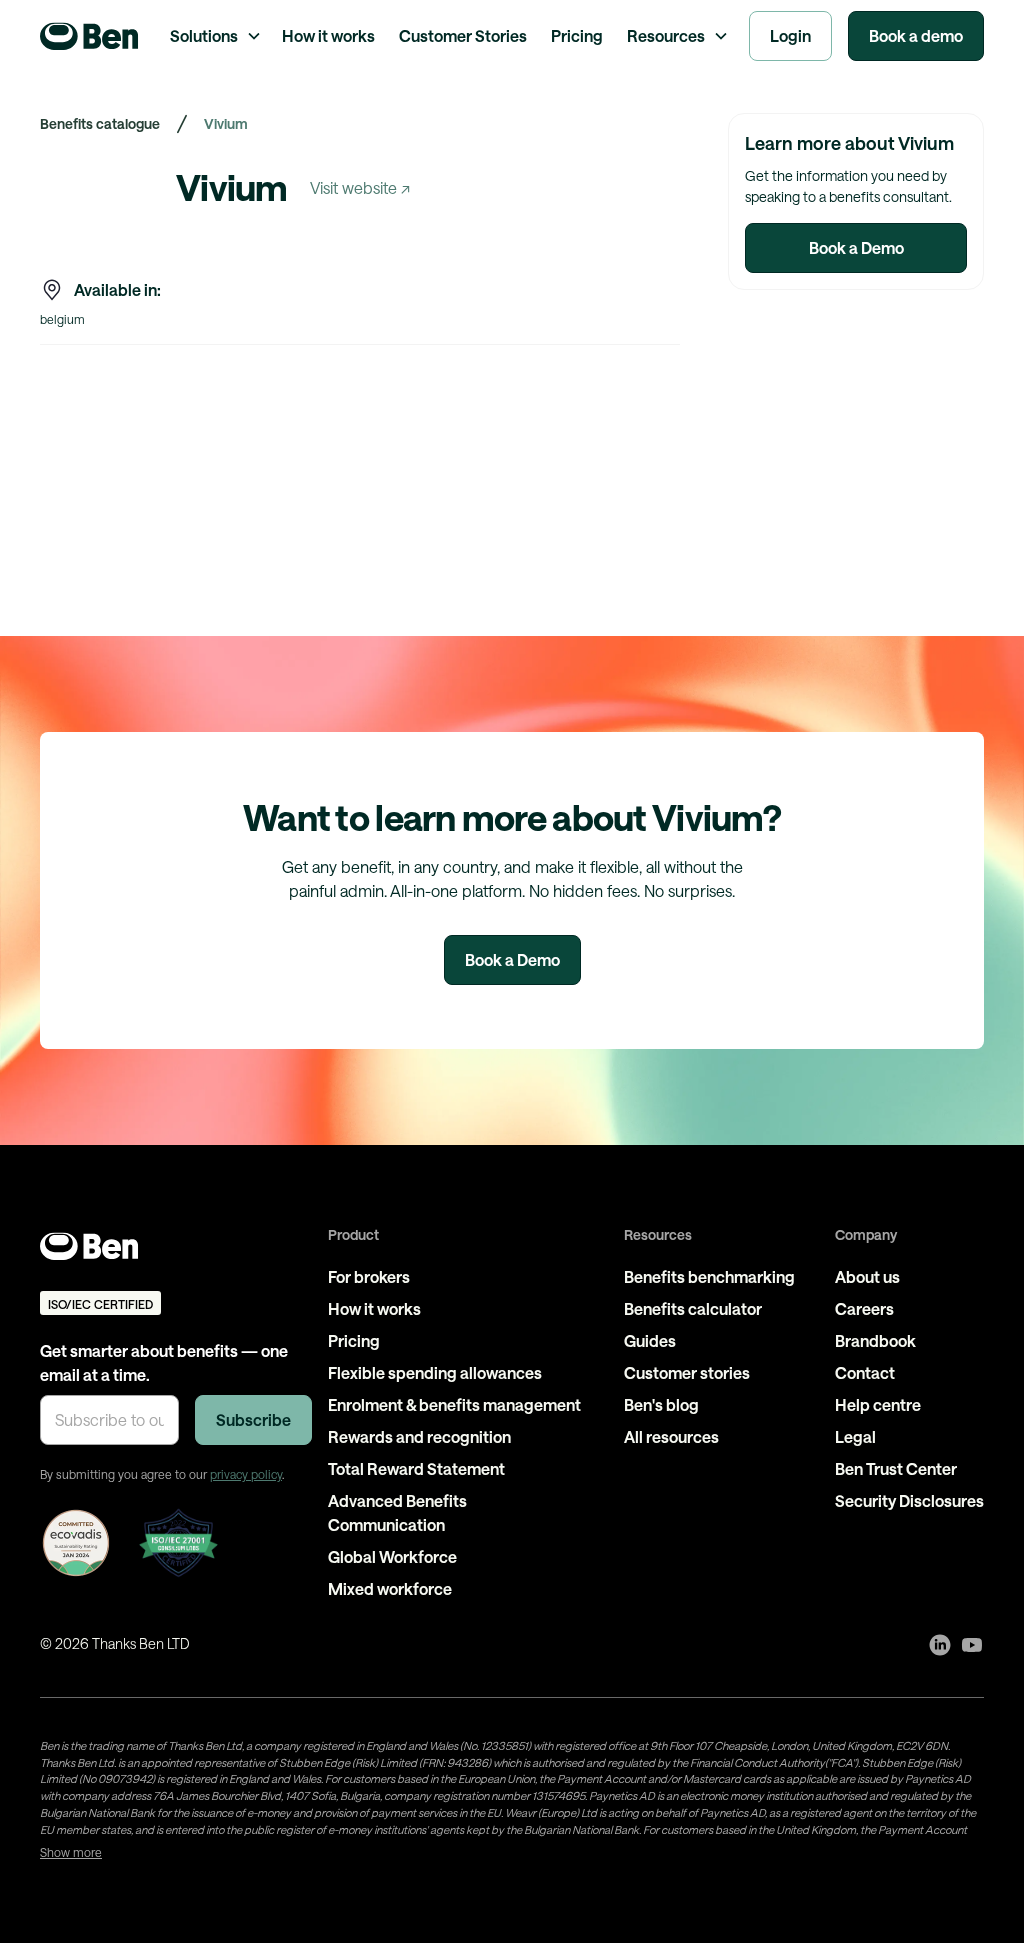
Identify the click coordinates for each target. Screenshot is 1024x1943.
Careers (864, 1308)
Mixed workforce (390, 1588)
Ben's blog (661, 1404)
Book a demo (916, 35)
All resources (671, 1436)
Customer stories (687, 1372)
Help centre (878, 1404)
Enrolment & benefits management (454, 1404)
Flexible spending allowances (435, 1372)
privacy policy (246, 1474)
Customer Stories (463, 35)
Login (790, 35)
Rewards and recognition (419, 1436)
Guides (650, 1340)
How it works (328, 35)
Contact (865, 1372)
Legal (855, 1436)
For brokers (369, 1276)
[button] (214, 36)
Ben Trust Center (896, 1468)
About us (867, 1276)
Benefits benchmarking (709, 1276)
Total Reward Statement (416, 1468)
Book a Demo (856, 247)
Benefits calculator (693, 1308)
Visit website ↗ (360, 187)
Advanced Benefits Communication (397, 1512)
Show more (71, 1852)
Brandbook (875, 1340)
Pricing (577, 35)
